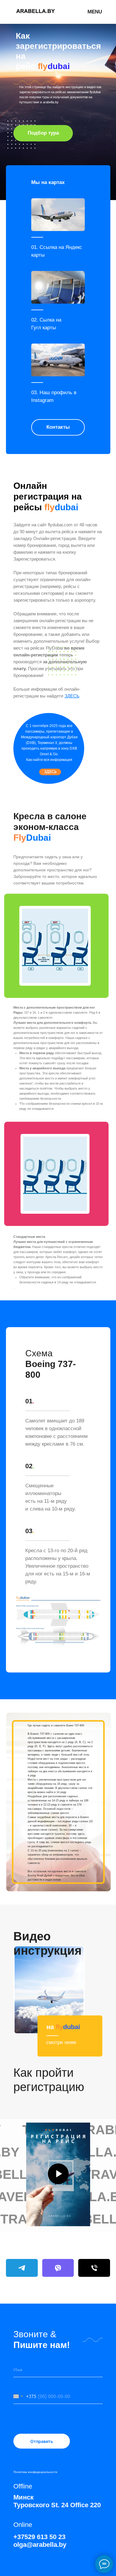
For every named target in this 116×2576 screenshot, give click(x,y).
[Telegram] (22, 2268)
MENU (95, 12)
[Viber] (58, 2268)
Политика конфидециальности (35, 2472)
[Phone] (94, 2268)
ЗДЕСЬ (72, 696)
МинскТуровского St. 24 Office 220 (57, 2501)
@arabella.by (40, 2541)
